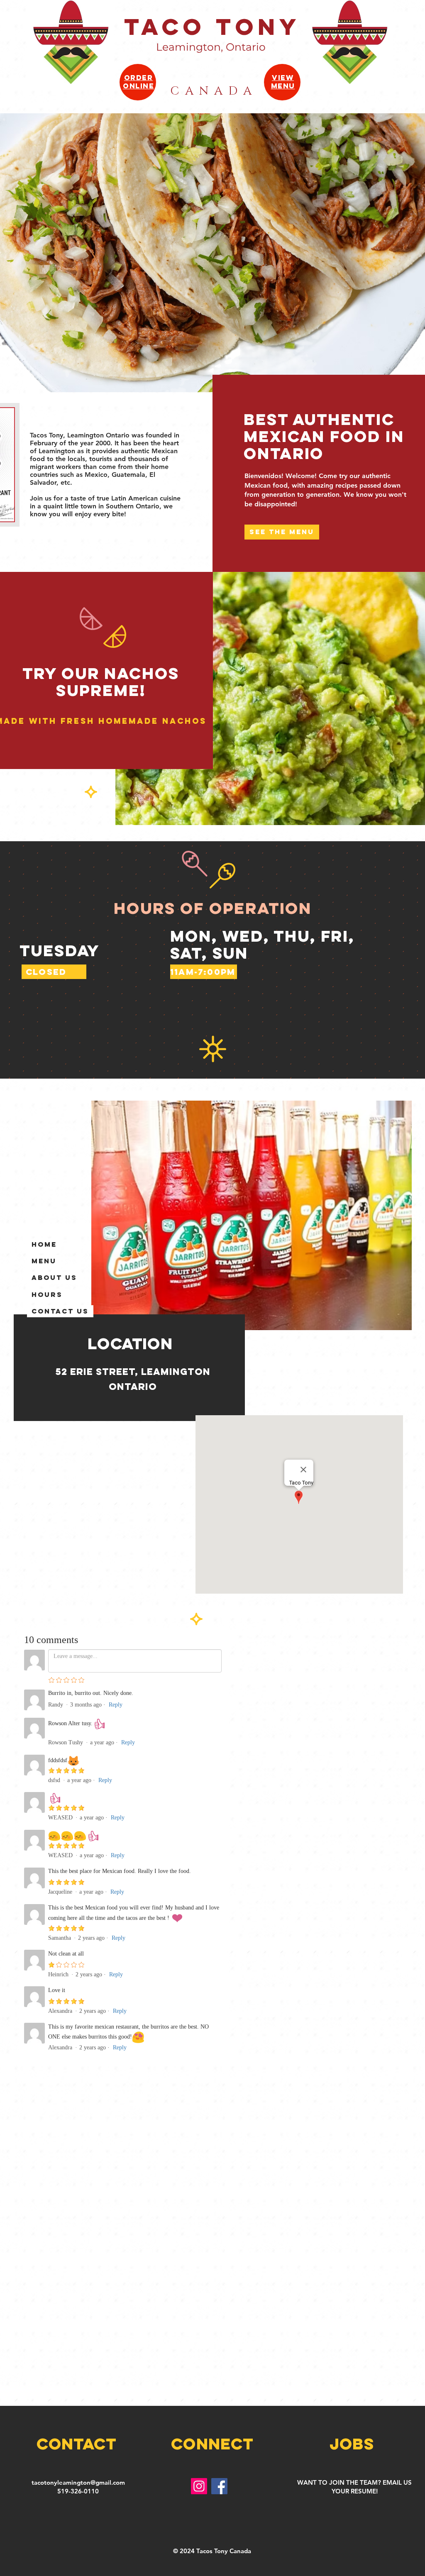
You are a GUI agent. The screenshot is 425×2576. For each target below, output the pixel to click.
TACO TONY (212, 27)
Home (44, 1244)
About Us (54, 1277)
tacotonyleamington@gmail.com (78, 2482)
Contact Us (60, 1311)
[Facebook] (219, 2486)
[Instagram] (199, 2486)
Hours (47, 1294)
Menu (44, 1261)
